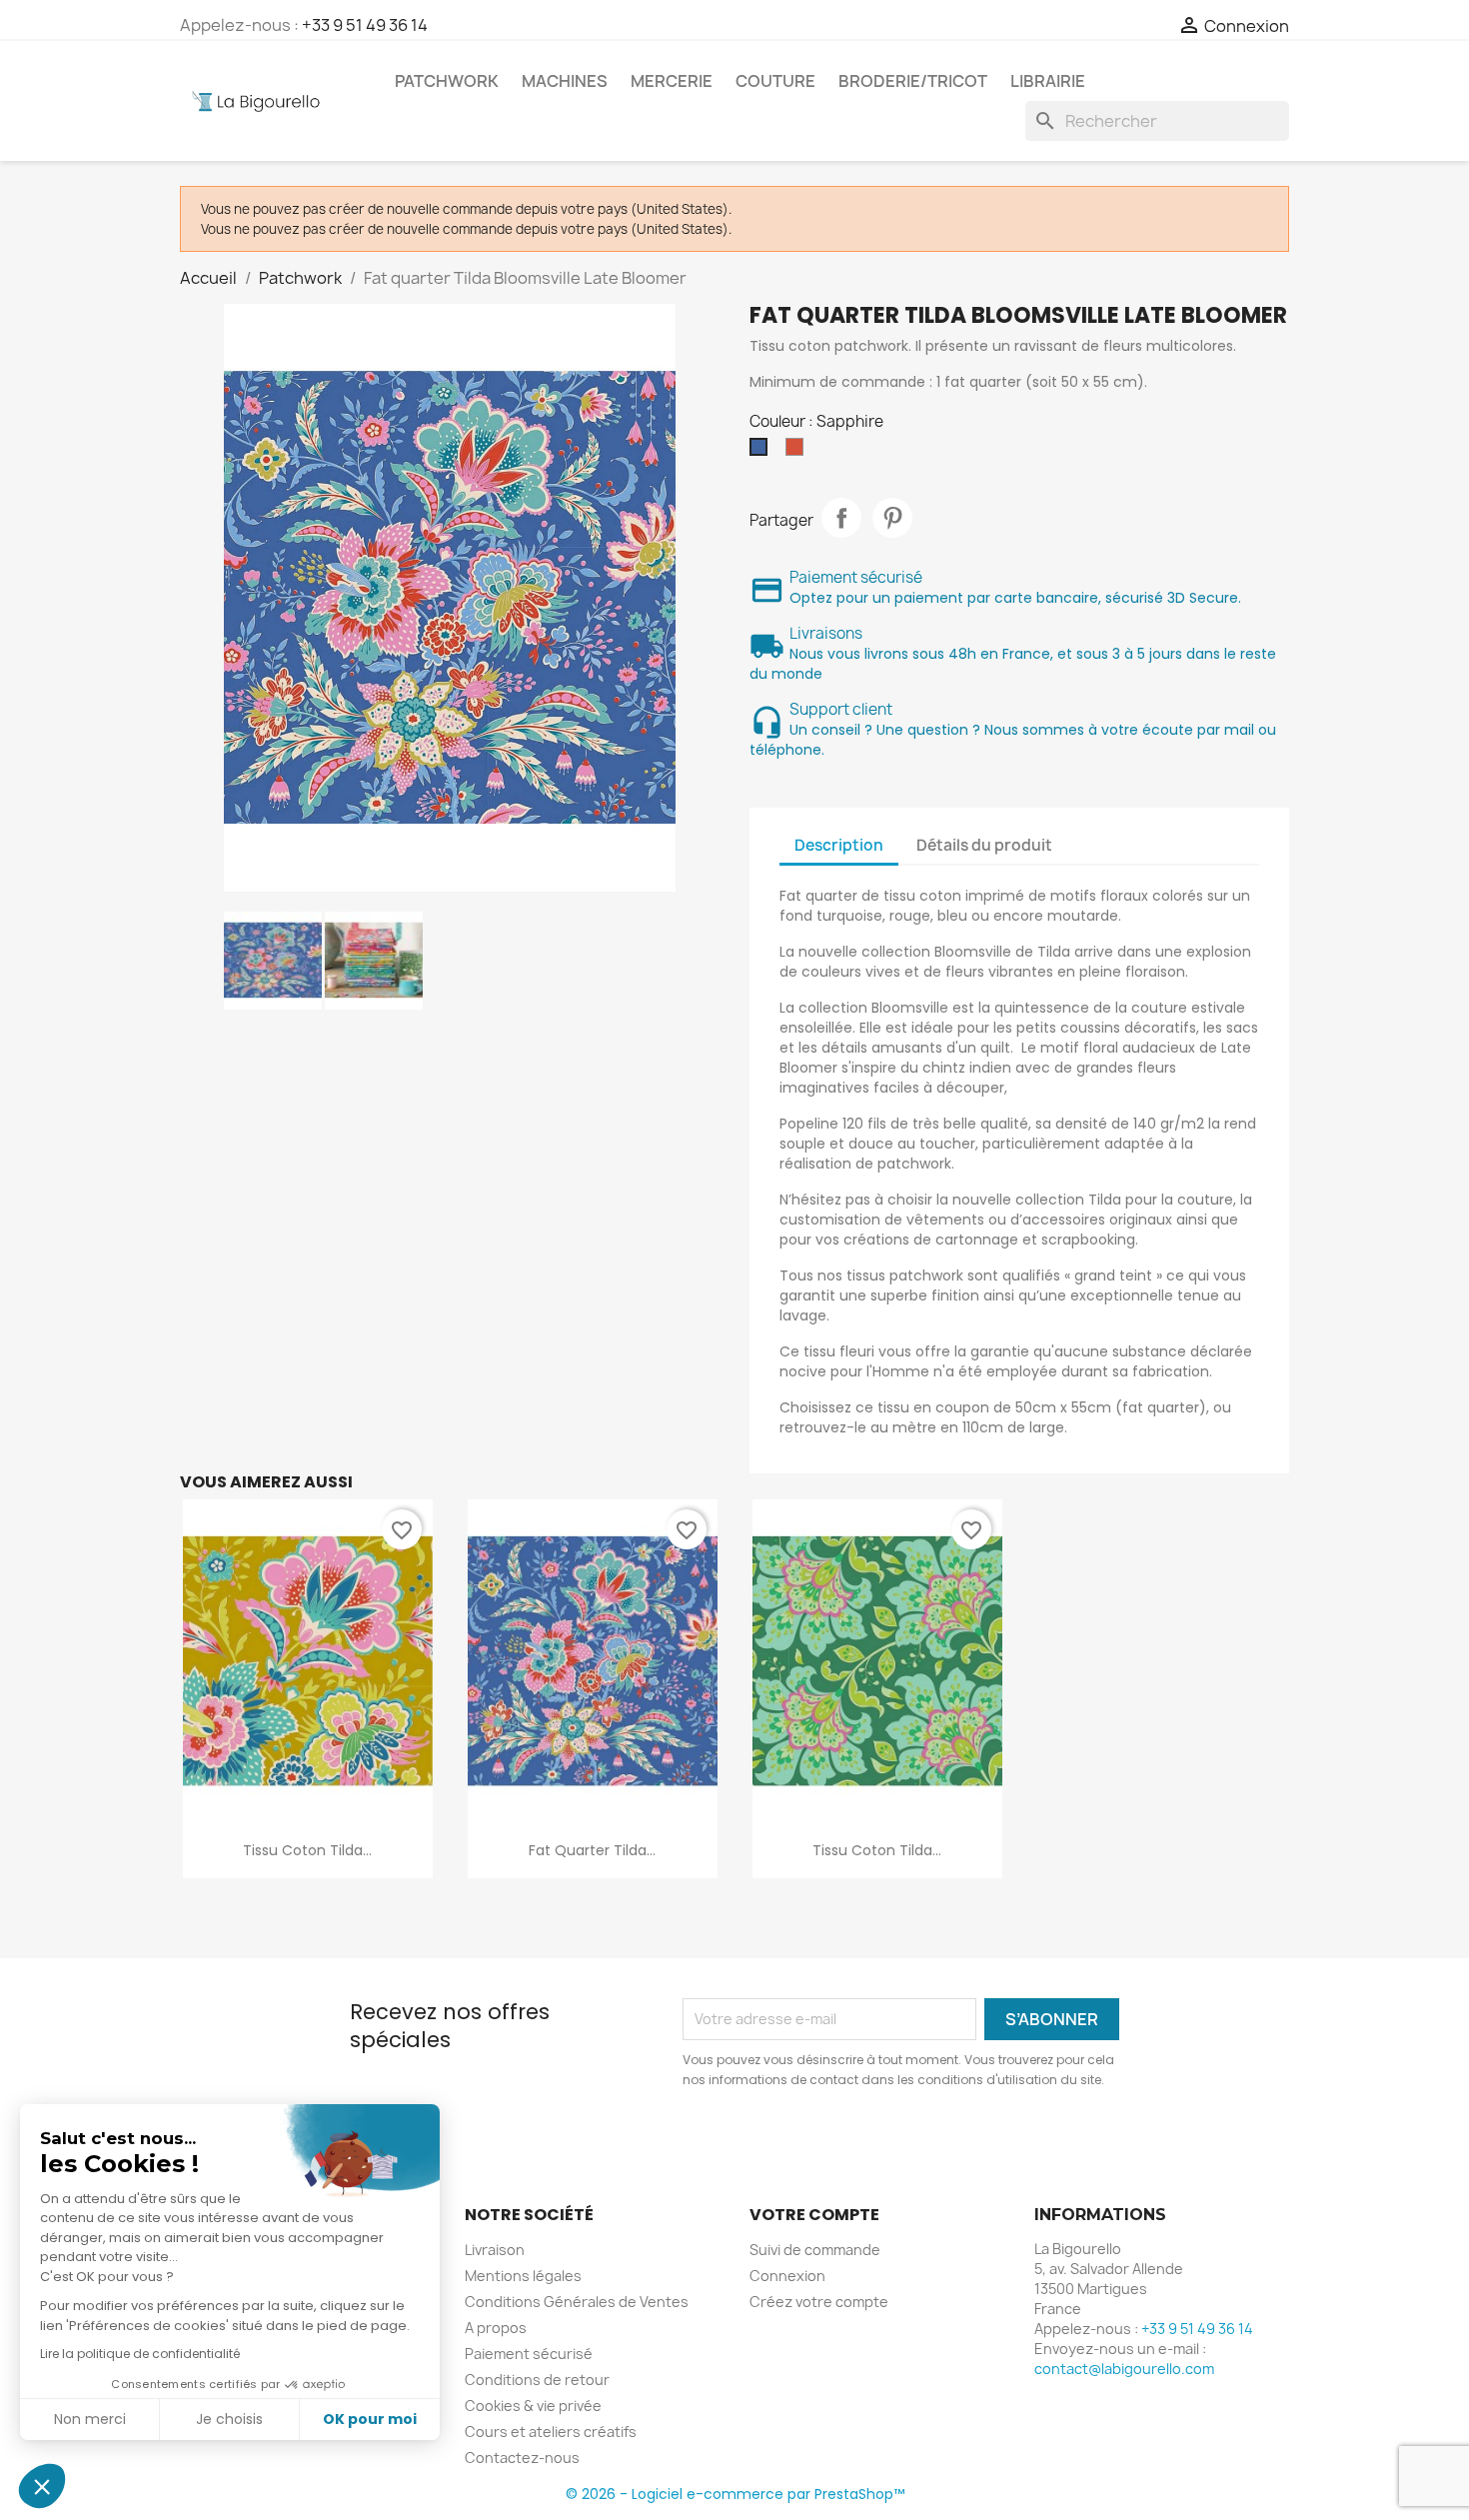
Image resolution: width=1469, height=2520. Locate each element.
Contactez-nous (522, 2458)
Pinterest (892, 518)
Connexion (787, 2276)
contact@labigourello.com (1124, 2369)
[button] (42, 2486)
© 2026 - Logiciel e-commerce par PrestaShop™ (735, 2494)
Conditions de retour (537, 2380)
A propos (496, 2328)
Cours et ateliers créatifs (551, 2432)
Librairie (1048, 81)
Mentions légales (523, 2276)
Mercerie (672, 81)
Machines (565, 81)
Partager (841, 518)
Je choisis (229, 2419)
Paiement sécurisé (529, 2354)
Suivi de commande (815, 2250)
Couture (775, 81)
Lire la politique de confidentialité (140, 2354)
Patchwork (447, 81)
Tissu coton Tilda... (307, 1850)
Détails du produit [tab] (984, 845)
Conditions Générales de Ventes (577, 2302)
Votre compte (814, 2215)
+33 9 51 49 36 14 (365, 25)
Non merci (90, 2419)
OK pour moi (370, 2419)
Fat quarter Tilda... (592, 1850)
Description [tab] (839, 845)
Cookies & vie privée (533, 2406)
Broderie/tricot (913, 81)
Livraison (495, 2250)
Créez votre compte (819, 2302)
